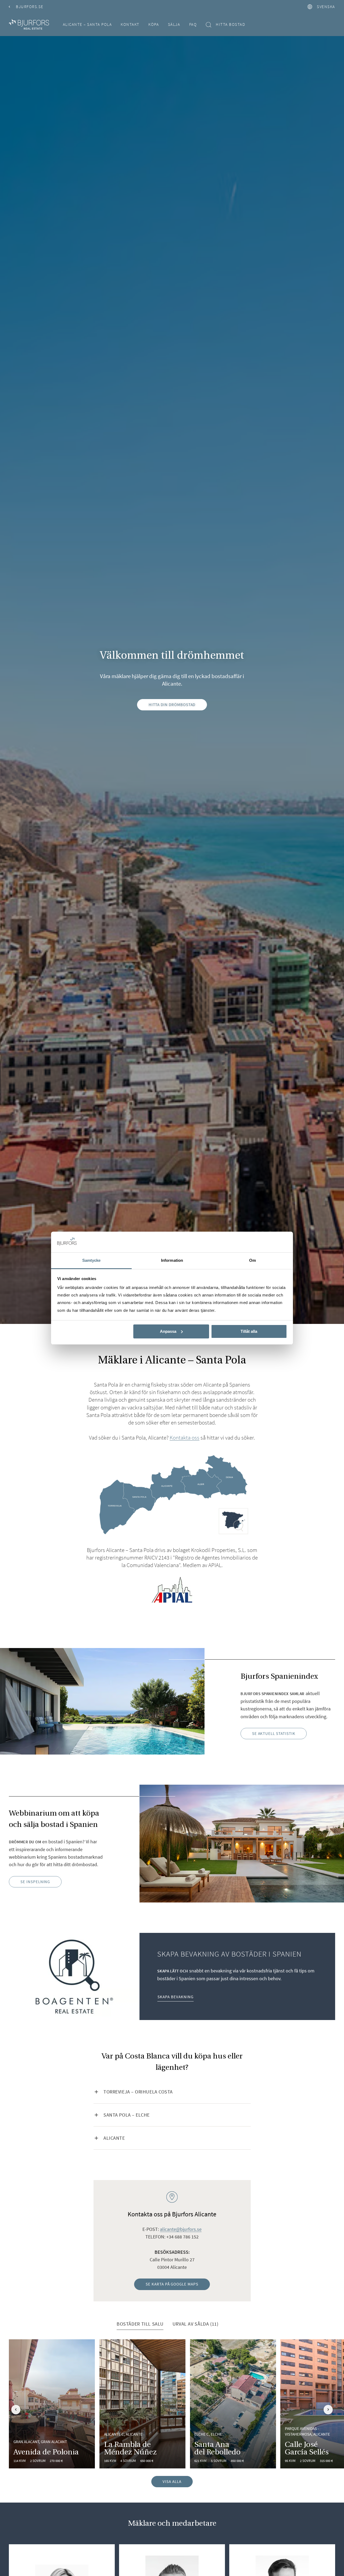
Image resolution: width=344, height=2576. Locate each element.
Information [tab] (172, 1260)
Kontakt (130, 24)
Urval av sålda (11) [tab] (196, 2324)
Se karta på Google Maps (172, 2284)
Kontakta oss (184, 1438)
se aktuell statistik (274, 1733)
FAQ (193, 24)
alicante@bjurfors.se (181, 2229)
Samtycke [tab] (92, 1260)
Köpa (154, 24)
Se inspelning (35, 1882)
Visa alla (172, 2481)
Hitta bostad (230, 24)
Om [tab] (252, 1260)
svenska (326, 7)
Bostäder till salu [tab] (140, 2324)
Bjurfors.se (30, 7)
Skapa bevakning (175, 1997)
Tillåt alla (249, 1331)
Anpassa (168, 1331)
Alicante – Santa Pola (87, 24)
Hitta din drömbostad (172, 705)
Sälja (174, 24)
